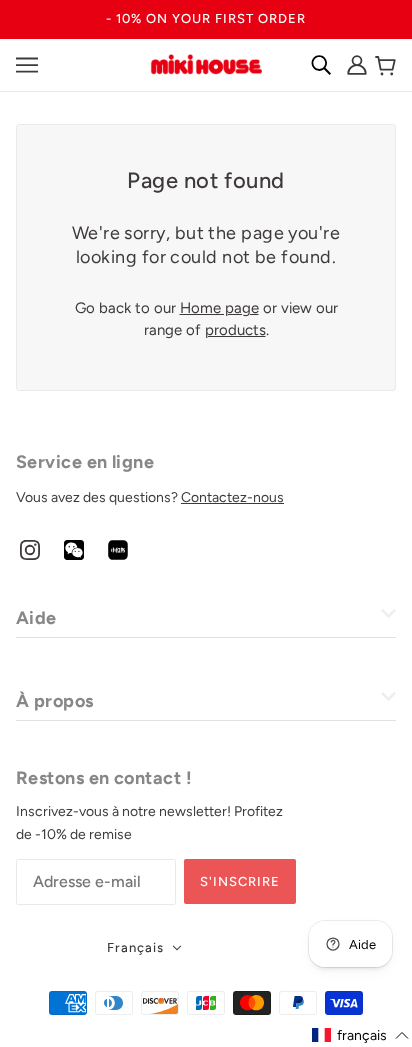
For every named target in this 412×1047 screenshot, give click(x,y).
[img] (30, 549)
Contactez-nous (232, 497)
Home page (219, 308)
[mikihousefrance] (206, 63)
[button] (361, 1035)
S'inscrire (240, 881)
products (235, 330)
